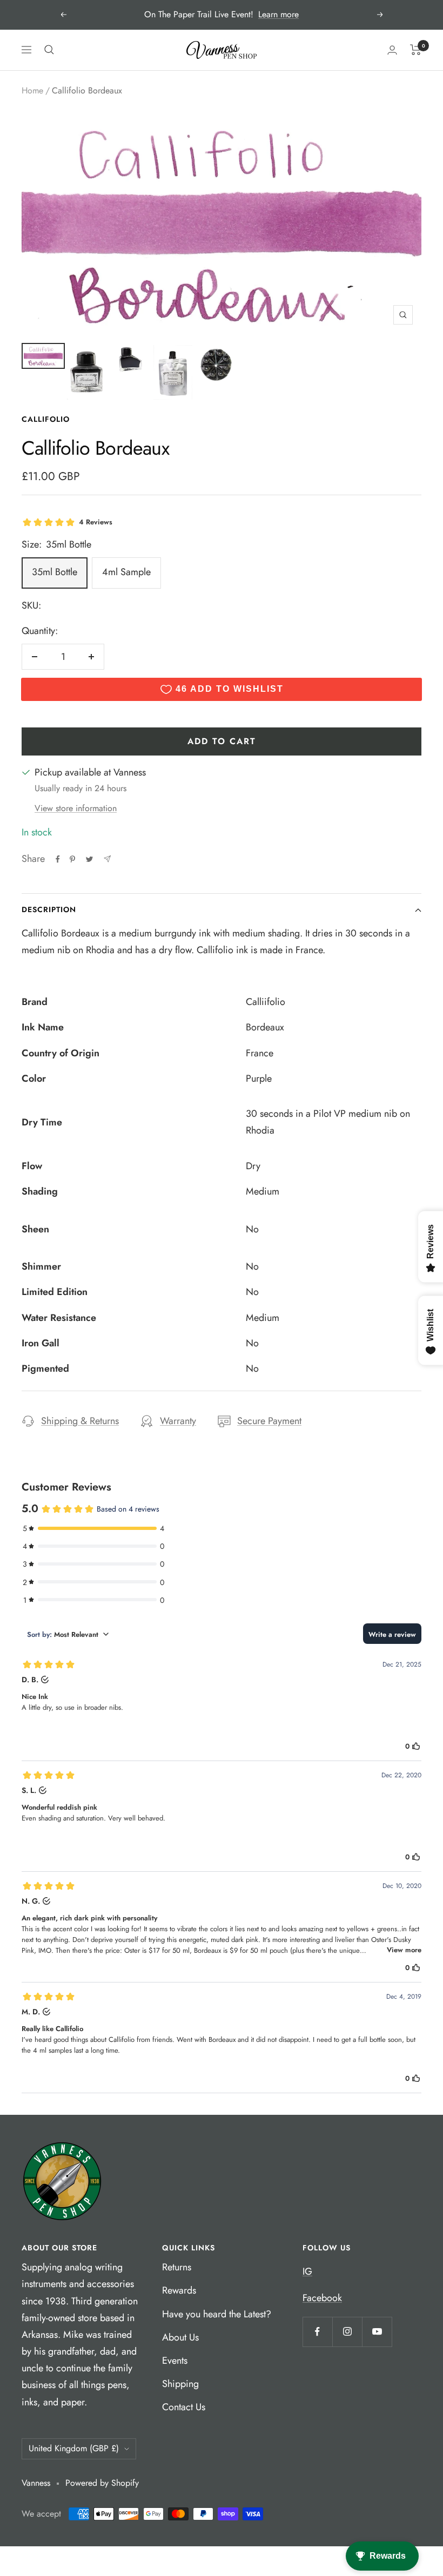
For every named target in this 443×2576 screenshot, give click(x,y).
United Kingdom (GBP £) (74, 2448)
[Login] (392, 50)
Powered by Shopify (102, 2483)
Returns (177, 2267)
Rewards (179, 2290)
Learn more (278, 14)
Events (175, 2361)
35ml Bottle (55, 572)
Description (49, 909)
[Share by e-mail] (107, 859)
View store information (76, 808)
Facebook (322, 2298)
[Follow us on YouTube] (377, 2332)
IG (307, 2271)
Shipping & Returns (80, 1421)
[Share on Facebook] (58, 859)
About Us (180, 2337)
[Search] (49, 50)
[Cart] (416, 50)
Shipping (180, 2384)
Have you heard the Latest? (217, 2314)
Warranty (178, 1421)
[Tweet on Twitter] (89, 859)
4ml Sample (126, 572)
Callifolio (46, 419)
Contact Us (184, 2407)
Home (32, 90)
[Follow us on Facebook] (317, 2332)
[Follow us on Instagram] (347, 2332)
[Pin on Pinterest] (72, 859)
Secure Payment (269, 1421)
